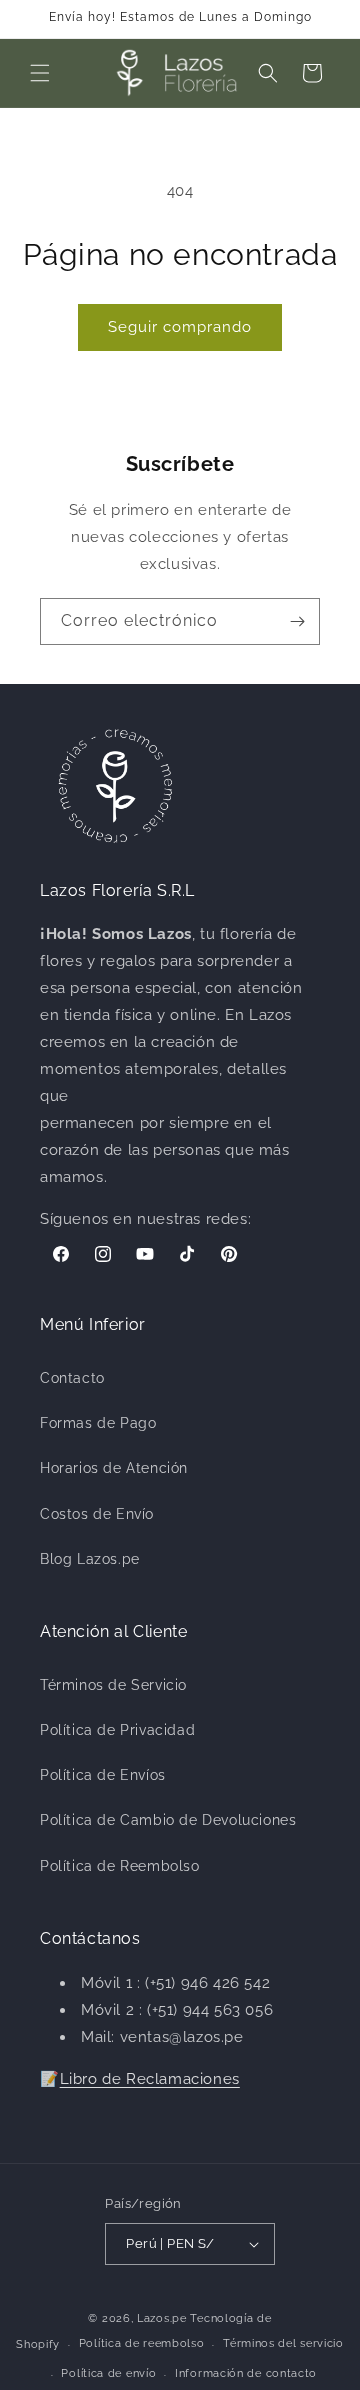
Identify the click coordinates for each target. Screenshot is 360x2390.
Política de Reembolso (120, 1866)
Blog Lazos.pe (90, 1559)
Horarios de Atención (114, 1468)
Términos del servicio (283, 2343)
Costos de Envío (97, 1514)
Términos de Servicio (113, 1685)
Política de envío (108, 2373)
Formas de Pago (98, 1423)
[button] (40, 73)
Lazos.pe (162, 2318)
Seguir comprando (180, 327)
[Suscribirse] (297, 621)
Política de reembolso (142, 2343)
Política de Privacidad (117, 1730)
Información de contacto (246, 2373)
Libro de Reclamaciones (150, 2079)
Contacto (72, 1378)
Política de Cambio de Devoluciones (168, 1820)
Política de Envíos (103, 1775)
